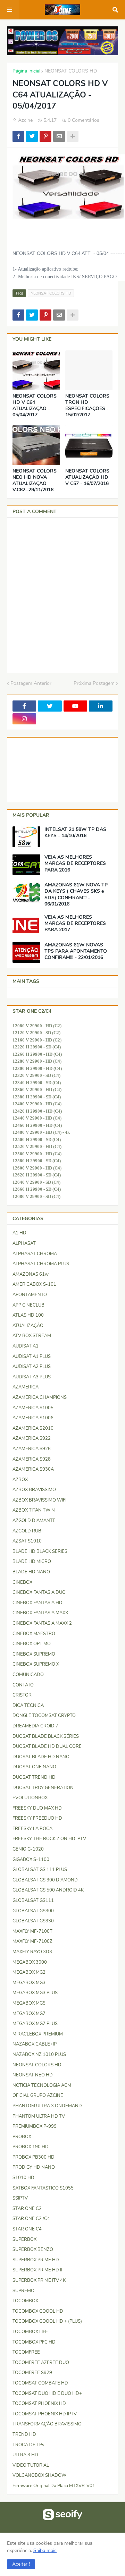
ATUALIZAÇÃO (28, 1326)
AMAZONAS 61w (31, 1274)
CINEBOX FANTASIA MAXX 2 (42, 1623)
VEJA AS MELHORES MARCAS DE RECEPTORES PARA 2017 (75, 924)
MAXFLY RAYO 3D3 (32, 1952)
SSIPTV (20, 2198)
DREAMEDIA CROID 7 (35, 1726)
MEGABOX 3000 (30, 1962)
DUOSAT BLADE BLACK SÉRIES (46, 1736)
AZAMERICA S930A (33, 1469)
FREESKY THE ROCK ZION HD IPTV (49, 1839)
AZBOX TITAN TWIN (34, 1510)
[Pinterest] (45, 136)
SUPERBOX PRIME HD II (37, 2270)
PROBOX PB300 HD (34, 2157)
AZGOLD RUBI (27, 1531)
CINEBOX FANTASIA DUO (39, 1592)
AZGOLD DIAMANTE (34, 1521)
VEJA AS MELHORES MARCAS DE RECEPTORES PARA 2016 (75, 864)
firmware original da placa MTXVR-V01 (54, 2486)
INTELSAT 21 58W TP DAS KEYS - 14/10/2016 (75, 833)
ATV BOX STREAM (32, 1336)
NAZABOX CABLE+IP (35, 2044)
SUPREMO (23, 2291)
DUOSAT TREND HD (34, 1777)
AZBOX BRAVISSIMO (34, 1490)
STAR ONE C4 (27, 2229)
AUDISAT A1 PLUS (32, 1357)
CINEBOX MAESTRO (34, 1634)
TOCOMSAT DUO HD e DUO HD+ (47, 2394)
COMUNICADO (28, 1675)
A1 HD (19, 1233)
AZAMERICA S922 (32, 1438)
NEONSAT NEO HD (33, 2075)
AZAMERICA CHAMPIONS (40, 1397)
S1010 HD (23, 2178)
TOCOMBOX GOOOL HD (38, 2311)
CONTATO (23, 1685)
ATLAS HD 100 (28, 1315)
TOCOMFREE (26, 2352)
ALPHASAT (24, 1243)
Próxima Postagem (94, 683)
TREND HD (24, 2434)
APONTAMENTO (30, 1295)
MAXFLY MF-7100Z (32, 1941)
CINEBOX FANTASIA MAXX (40, 1613)
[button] (21, 2564)
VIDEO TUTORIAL (31, 2465)
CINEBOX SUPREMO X (36, 1664)
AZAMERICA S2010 (33, 1428)
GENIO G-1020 (28, 1849)
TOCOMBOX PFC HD (34, 2342)
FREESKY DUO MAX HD (37, 1808)
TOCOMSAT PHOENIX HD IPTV (45, 2414)
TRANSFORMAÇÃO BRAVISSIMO (47, 2424)
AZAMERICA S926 (32, 1449)
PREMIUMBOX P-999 (35, 2126)
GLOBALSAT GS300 (33, 1911)
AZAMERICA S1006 (33, 1418)
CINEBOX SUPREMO (34, 1654)
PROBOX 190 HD (31, 2147)
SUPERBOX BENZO (33, 2250)
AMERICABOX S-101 (34, 1284)
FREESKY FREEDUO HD (37, 1818)
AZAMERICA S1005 (33, 1408)
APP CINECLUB (28, 1305)
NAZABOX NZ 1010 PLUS (39, 2055)
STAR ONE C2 (27, 2209)
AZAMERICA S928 (32, 1459)
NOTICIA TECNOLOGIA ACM (42, 2085)
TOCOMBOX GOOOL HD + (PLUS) (47, 2321)
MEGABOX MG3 (29, 1983)
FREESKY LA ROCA (32, 1829)
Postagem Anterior (31, 683)
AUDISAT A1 (26, 1346)
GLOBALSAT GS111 (33, 1901)
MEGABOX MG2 (29, 1972)
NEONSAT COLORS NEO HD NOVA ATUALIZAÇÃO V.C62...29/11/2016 (35, 481)
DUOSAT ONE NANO (34, 1767)
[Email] (59, 136)
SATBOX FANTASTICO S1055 (43, 2188)
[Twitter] (32, 136)
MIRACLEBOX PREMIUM (38, 2034)
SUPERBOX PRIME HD (36, 2260)
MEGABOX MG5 (29, 2003)
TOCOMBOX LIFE (30, 2332)
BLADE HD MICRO (32, 1562)
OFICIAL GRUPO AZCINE (38, 2095)
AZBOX (20, 1480)
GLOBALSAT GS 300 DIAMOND (45, 1880)
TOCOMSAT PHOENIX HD (39, 2404)
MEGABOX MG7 (29, 2014)
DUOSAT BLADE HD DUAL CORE (47, 1746)
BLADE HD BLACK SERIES (40, 1551)
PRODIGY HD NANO (34, 2167)
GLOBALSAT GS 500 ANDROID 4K (48, 1890)
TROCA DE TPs (28, 2445)
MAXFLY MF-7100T (32, 1931)
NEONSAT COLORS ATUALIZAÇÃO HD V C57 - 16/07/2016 (87, 477)
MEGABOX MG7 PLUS (35, 2024)
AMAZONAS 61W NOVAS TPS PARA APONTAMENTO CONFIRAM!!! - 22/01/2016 (76, 951)
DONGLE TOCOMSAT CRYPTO (44, 1716)
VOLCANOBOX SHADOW (39, 2475)
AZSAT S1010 (27, 1541)
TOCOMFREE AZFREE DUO (41, 2363)
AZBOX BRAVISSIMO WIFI (39, 1500)
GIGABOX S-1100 (31, 1860)
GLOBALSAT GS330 (33, 1921)
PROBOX (22, 2137)
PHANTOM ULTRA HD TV (39, 2116)
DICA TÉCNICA (28, 1706)
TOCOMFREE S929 (32, 2373)
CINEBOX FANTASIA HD (37, 1603)
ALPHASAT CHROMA (35, 1254)
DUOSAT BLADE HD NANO (41, 1757)
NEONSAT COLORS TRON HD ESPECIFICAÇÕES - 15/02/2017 (87, 406)
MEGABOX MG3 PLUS (35, 1993)
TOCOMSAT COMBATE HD (40, 2383)
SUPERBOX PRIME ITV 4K (39, 2280)
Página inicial (26, 71)
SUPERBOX (24, 2239)
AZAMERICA (26, 1387)
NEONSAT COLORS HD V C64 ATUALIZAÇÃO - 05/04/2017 (35, 406)
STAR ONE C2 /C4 (31, 2219)
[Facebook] (18, 136)
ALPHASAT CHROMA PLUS (41, 1264)
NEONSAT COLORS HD (71, 71)
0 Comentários (84, 120)
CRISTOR (22, 1695)
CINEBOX (22, 1582)
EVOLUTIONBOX (30, 1798)
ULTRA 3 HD (25, 2455)
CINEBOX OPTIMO (32, 1644)
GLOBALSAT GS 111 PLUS (40, 1870)
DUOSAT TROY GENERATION (43, 1788)
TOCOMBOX (25, 2301)
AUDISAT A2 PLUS (32, 1367)
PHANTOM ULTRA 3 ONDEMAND (47, 2106)
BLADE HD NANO (31, 1572)
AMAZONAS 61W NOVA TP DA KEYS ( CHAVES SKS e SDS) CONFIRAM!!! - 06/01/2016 (76, 895)
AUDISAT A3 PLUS (32, 1377)
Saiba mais (45, 2551)
